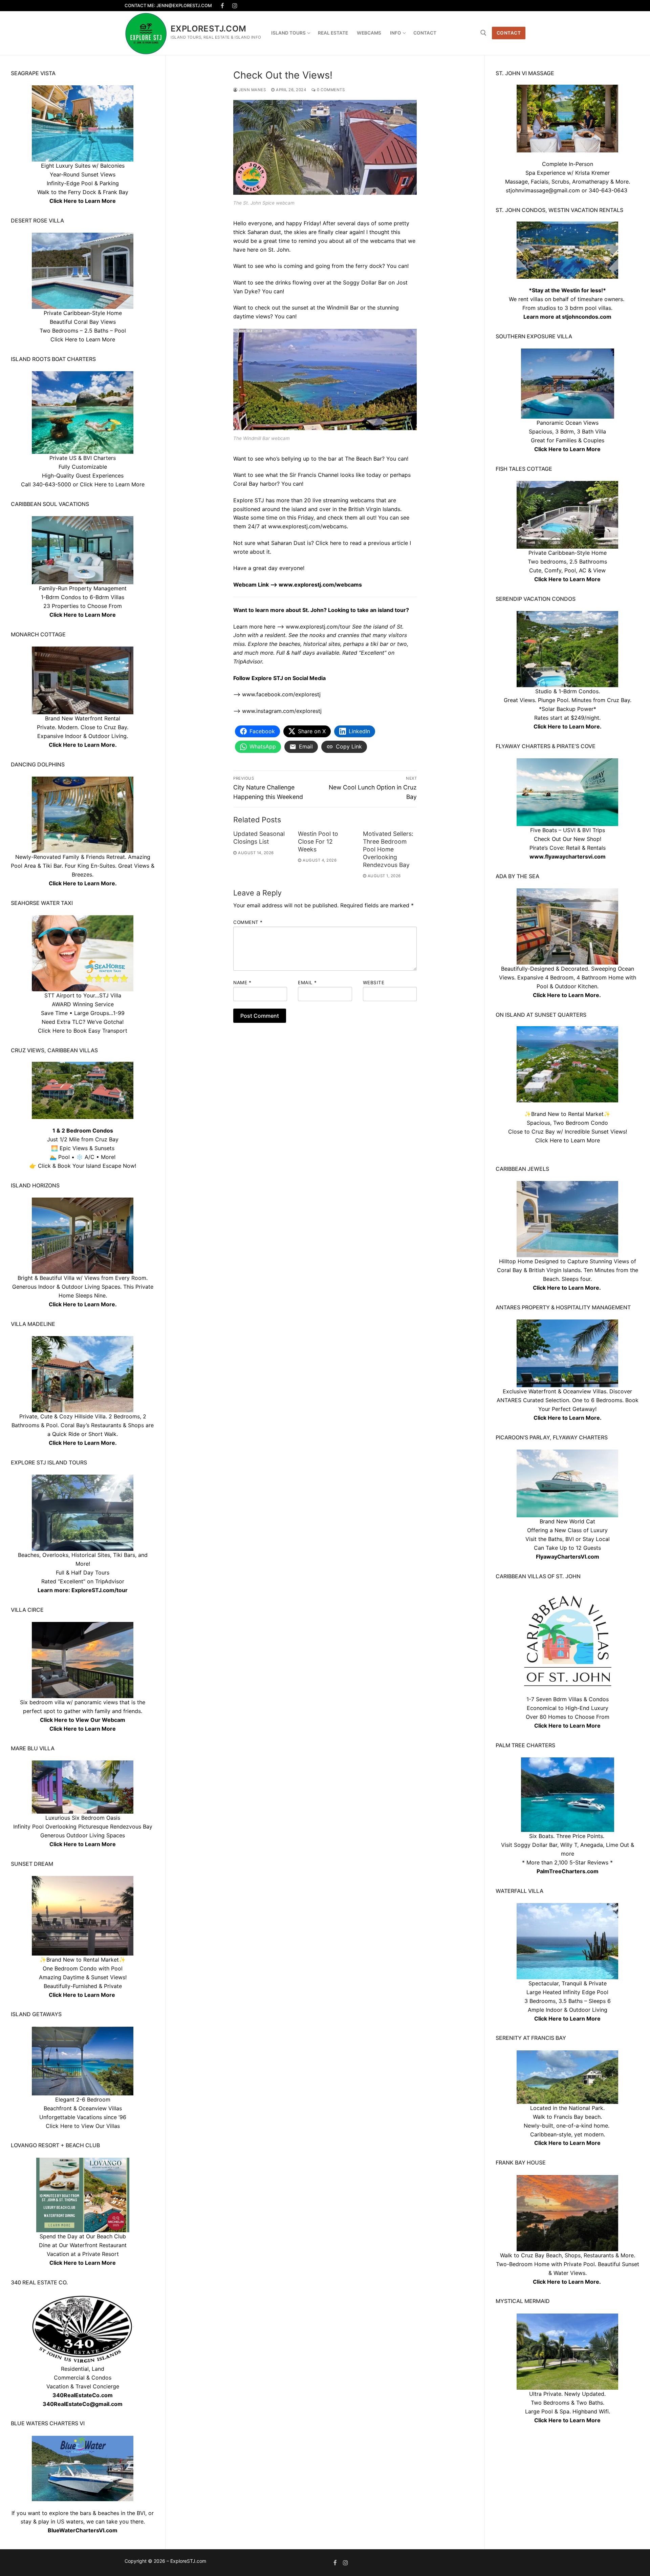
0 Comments (330, 90)
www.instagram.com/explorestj (282, 711)
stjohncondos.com (587, 317)
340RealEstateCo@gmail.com (83, 2404)
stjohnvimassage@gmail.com (543, 190)
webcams (382, 241)
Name (242, 983)
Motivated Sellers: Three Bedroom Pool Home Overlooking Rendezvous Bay (388, 849)
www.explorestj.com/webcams (307, 526)
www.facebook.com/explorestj (281, 694)
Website (374, 983)
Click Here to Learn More (567, 449)
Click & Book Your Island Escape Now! (87, 1166)
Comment (248, 922)
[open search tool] (483, 33)
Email (307, 983)
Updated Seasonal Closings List (259, 838)
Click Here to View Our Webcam (83, 1720)
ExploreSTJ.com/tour (100, 1590)
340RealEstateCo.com (83, 2395)
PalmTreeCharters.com (568, 1871)
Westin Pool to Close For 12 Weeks (318, 841)
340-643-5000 (52, 484)
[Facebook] (223, 6)
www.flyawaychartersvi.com (568, 857)
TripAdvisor (110, 1581)
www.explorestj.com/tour (318, 627)
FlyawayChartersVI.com (568, 1557)
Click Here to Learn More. (568, 726)
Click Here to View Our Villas (83, 2126)
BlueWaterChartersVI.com (83, 2530)
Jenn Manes (252, 90)
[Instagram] (235, 6)
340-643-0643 (608, 190)
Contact (509, 33)
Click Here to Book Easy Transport (83, 1031)
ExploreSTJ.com (209, 29)
